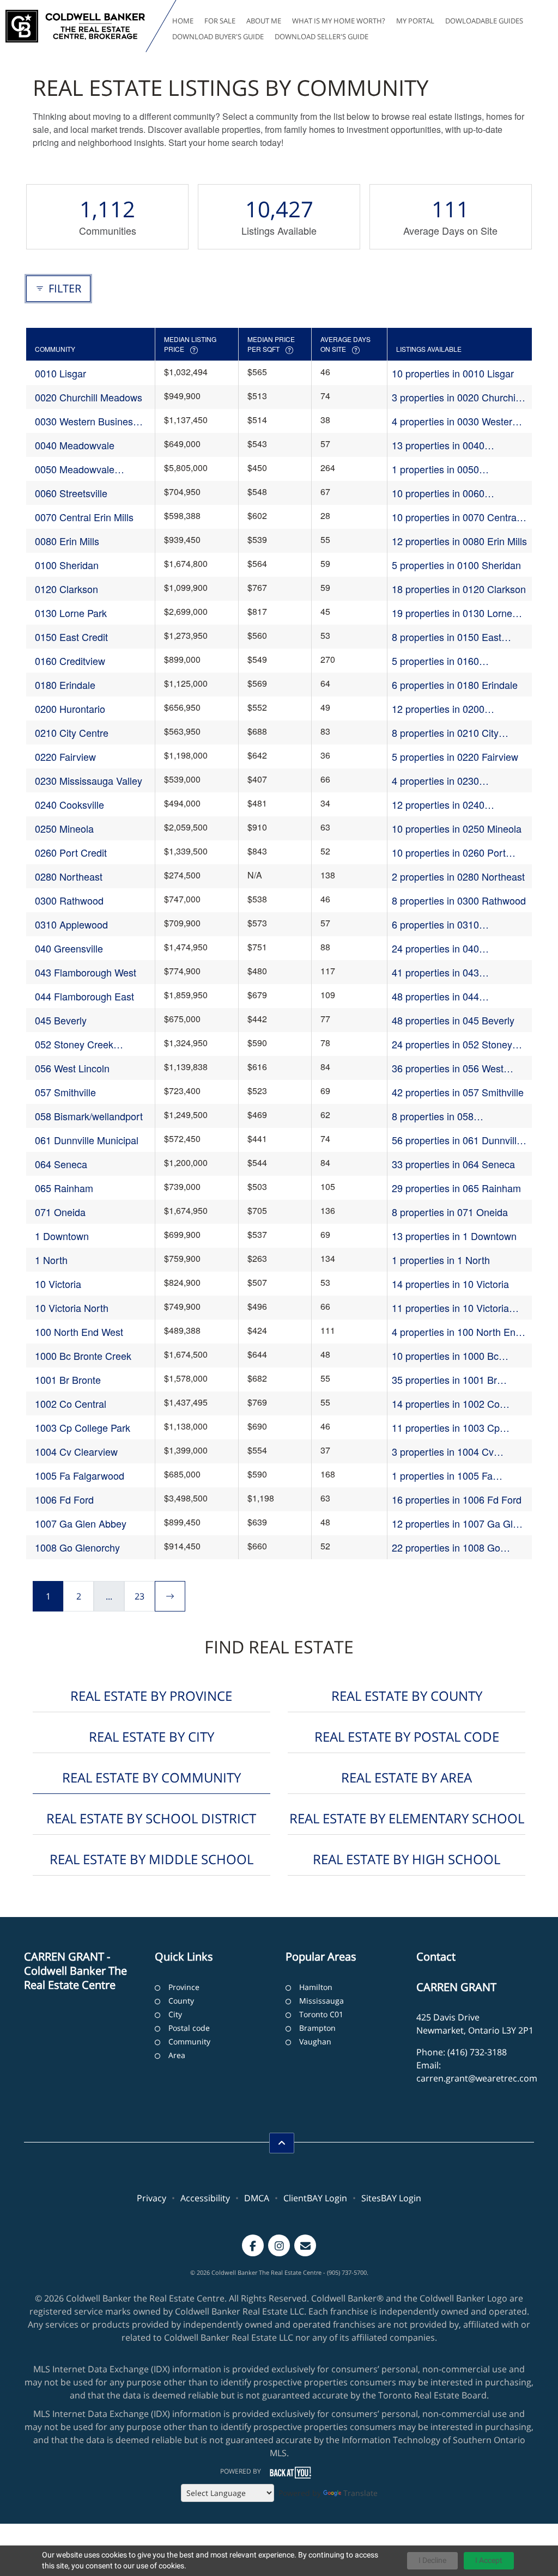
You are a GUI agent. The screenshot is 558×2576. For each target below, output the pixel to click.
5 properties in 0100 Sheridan (456, 565)
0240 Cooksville (69, 804)
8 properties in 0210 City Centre (445, 733)
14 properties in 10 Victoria (450, 1284)
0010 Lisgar (60, 373)
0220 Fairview (65, 756)
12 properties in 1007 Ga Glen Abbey (458, 1524)
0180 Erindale (65, 685)
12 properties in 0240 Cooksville (438, 805)
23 (139, 1596)
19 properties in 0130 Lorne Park (452, 613)
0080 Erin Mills (67, 541)
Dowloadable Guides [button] (484, 21)
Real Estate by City (151, 1736)
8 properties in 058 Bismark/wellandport (436, 1116)
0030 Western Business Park (86, 421)
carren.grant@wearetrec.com (477, 2078)
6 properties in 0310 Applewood (435, 924)
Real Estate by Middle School (151, 1859)
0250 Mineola (64, 828)
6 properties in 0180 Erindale (455, 685)
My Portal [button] (415, 21)
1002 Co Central (71, 1403)
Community (189, 2041)
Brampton (317, 2028)
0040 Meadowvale (75, 445)
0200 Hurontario (70, 709)
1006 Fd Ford (64, 1499)
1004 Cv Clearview (76, 1451)
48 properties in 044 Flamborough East (435, 996)
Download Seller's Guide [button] (322, 36)
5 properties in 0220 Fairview (455, 756)
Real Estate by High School (407, 1859)
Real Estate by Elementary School (407, 1818)
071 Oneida (60, 1212)
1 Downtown (62, 1236)
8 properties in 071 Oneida (450, 1212)
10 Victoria (58, 1284)
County (181, 2001)
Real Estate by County (407, 1696)
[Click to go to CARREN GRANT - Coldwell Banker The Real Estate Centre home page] (75, 26)
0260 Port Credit (71, 852)
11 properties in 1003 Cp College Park (446, 1428)
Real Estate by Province (151, 1696)
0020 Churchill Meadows (89, 397)
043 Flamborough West (86, 972)
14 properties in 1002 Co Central (446, 1404)
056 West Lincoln (72, 1068)
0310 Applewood (71, 924)
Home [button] (183, 21)
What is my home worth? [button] (339, 21)
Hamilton (316, 1987)
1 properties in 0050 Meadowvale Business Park (452, 469)
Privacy (151, 2198)
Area (177, 2055)
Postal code (189, 2028)
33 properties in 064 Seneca (453, 1164)
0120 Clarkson (66, 589)
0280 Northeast (69, 876)
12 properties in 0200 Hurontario (438, 709)
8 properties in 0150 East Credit (447, 637)
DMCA (257, 2198)
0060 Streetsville (71, 493)
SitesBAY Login (391, 2198)
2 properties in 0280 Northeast (458, 876)
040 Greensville (69, 948)
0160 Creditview (70, 661)
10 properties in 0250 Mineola (457, 828)
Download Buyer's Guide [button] (218, 36)
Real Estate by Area (407, 1777)
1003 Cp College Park (83, 1427)
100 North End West (79, 1332)
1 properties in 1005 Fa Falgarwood (442, 1476)
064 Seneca (61, 1164)
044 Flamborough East (84, 996)
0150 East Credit (71, 637)
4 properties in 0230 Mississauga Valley (435, 781)
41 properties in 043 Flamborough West (435, 972)
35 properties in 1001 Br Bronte (444, 1380)
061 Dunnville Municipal (87, 1140)
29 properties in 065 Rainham (456, 1188)
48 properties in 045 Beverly (453, 1020)
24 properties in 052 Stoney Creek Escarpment (452, 1044)
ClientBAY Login (315, 2198)
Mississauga (322, 2001)
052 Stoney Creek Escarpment (74, 1044)
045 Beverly (61, 1020)
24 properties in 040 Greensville (435, 948)
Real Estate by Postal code (407, 1736)
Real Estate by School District (151, 1818)
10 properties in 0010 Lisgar (453, 373)
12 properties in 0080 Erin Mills (459, 541)
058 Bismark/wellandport (89, 1116)
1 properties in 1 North (441, 1260)
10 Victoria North (72, 1308)
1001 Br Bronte (68, 1379)
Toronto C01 (321, 2014)
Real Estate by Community (151, 1777)
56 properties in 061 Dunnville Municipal (457, 1140)
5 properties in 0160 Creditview (435, 661)
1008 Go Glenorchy (77, 1547)
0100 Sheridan (67, 565)
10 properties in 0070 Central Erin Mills (455, 517)
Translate (360, 2493)
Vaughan (315, 2041)
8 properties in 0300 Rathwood (459, 900)
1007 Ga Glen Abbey (81, 1523)
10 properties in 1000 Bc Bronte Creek (445, 1356)
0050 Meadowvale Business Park (75, 469)
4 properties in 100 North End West (456, 1332)
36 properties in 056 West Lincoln (448, 1068)
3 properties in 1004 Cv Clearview (443, 1452)
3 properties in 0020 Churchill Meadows (456, 397)
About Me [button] (264, 21)
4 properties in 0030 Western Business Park (455, 421)
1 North (51, 1260)
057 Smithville (65, 1092)
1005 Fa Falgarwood (80, 1475)
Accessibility (205, 2198)
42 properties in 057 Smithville (458, 1092)
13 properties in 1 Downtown (454, 1236)
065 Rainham (64, 1188)
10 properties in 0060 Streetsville (438, 493)
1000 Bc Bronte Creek (83, 1356)
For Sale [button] (220, 21)
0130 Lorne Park (71, 613)
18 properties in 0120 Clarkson (459, 589)
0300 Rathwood (69, 900)
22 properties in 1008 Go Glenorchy (446, 1548)
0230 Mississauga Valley (89, 780)
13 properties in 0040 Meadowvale (438, 445)
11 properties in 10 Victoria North (450, 1308)
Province (184, 1987)
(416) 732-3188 (477, 2052)
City (175, 2014)
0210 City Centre (72, 732)
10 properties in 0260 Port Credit (449, 853)
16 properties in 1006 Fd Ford (457, 1499)
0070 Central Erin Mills (84, 517)
